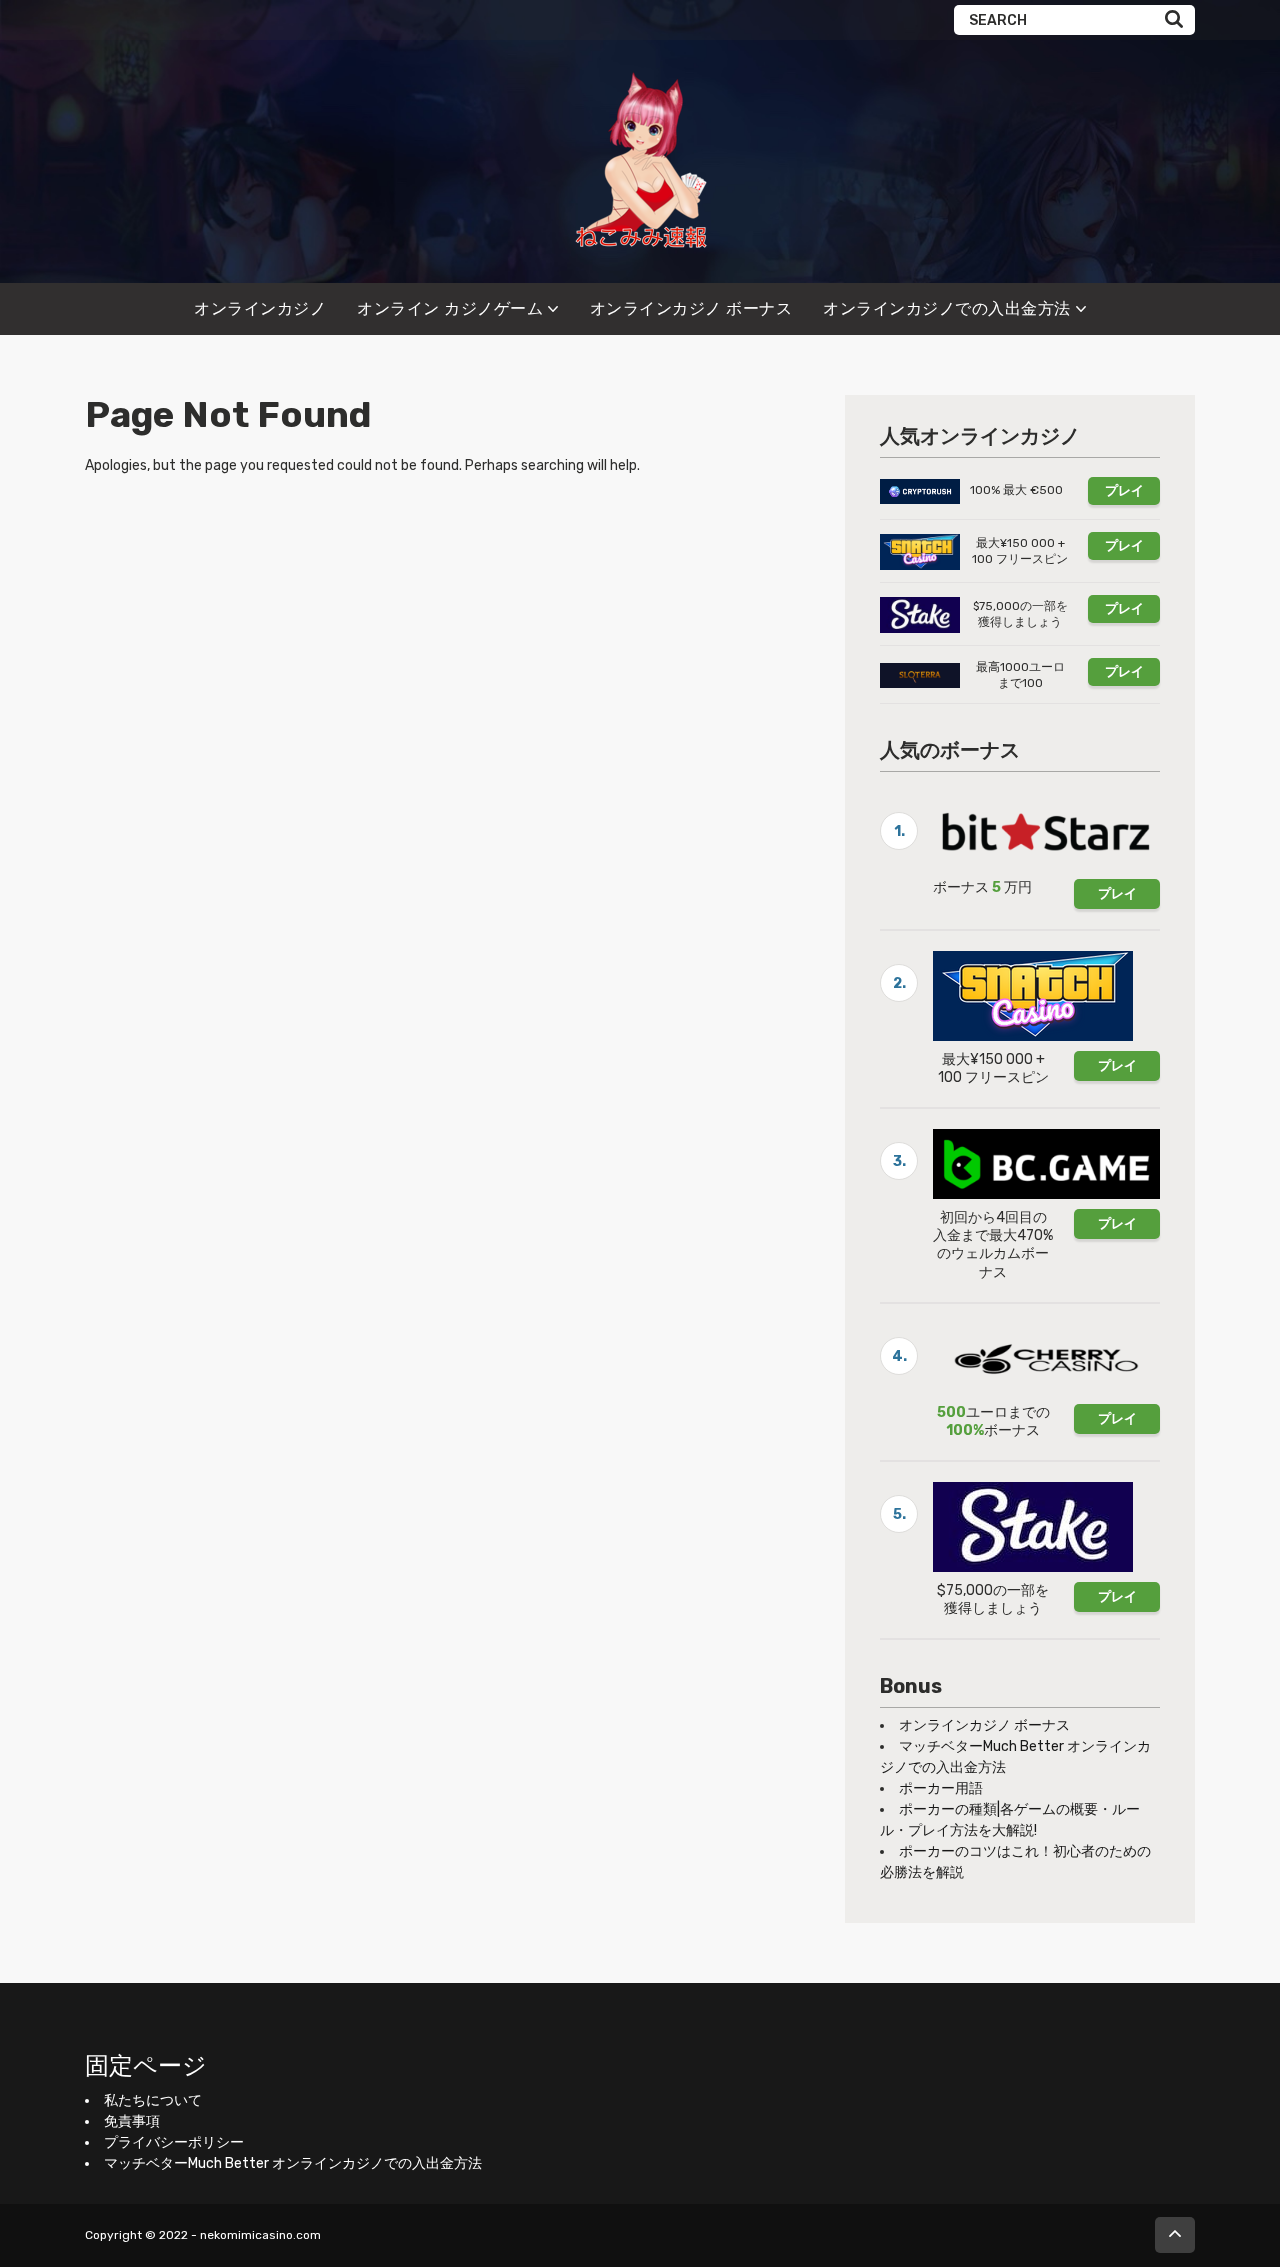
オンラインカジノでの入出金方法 (947, 308)
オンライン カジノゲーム (450, 308)
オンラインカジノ (260, 308)
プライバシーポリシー (174, 2142)
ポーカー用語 (941, 1788)
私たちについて (153, 2100)
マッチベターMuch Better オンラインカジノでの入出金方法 (293, 2163)
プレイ (1124, 490)
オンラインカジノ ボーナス (691, 308)
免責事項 (132, 2121)
